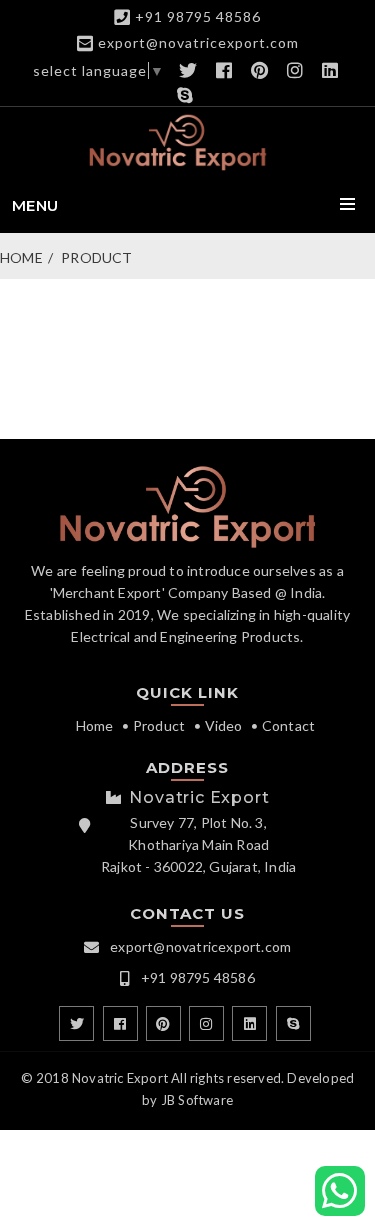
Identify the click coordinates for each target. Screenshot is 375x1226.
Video (224, 725)
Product (96, 257)
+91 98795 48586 (198, 16)
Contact (288, 725)
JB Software (197, 1100)
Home (21, 257)
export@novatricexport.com (198, 42)
